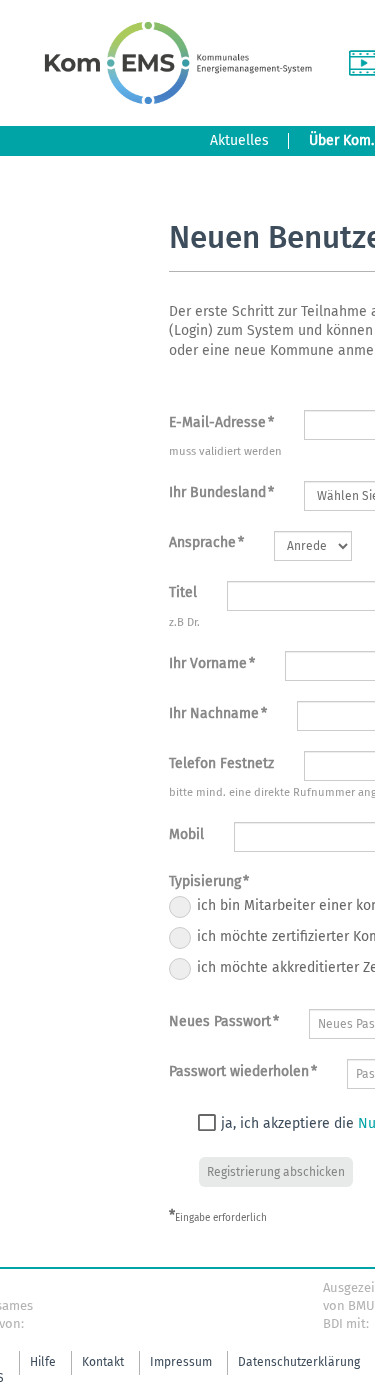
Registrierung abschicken (276, 1172)
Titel (183, 592)
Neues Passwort (224, 1021)
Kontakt (103, 1362)
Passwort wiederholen (243, 1071)
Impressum (181, 1362)
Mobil (186, 834)
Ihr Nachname (218, 713)
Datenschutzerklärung (299, 1362)
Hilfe (43, 1362)
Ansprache (206, 542)
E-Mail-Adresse (221, 422)
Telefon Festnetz (221, 763)
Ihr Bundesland (221, 492)
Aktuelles (239, 140)
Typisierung (209, 881)
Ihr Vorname (212, 663)
